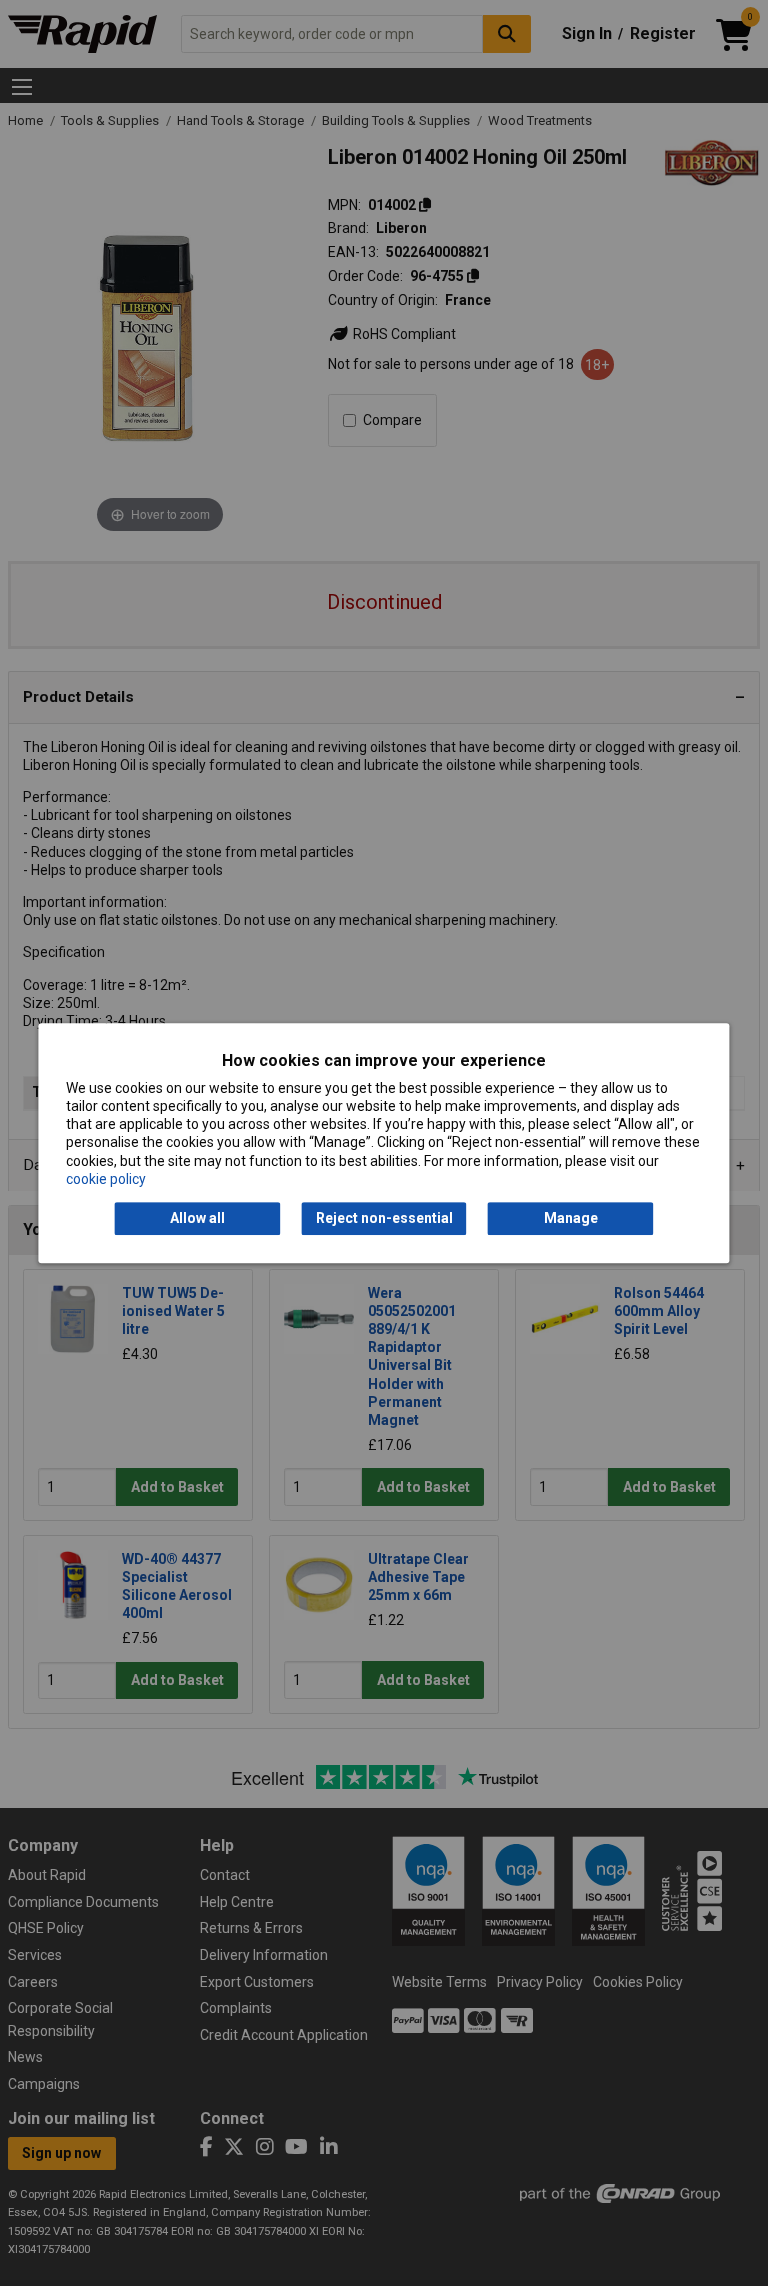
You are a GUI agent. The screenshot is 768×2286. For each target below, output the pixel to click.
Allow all (197, 1218)
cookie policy (106, 1179)
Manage (571, 1218)
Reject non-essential (384, 1218)
